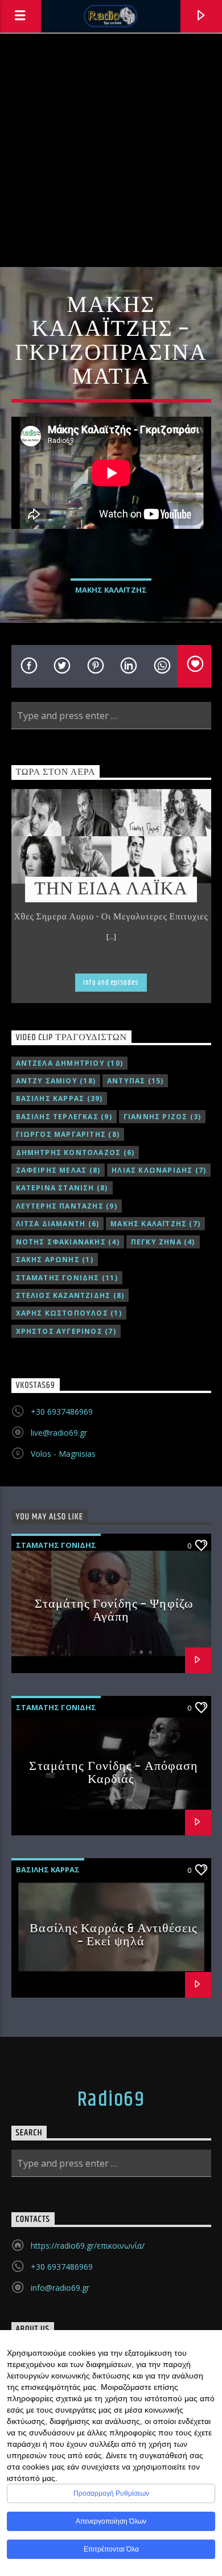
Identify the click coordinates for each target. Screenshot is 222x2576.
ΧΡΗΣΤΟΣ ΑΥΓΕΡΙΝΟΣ (66, 1331)
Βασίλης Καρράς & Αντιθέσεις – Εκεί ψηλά (114, 1935)
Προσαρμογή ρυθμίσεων (111, 2493)
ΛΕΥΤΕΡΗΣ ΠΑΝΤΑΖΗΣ (67, 1206)
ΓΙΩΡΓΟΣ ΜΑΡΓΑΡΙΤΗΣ (68, 1134)
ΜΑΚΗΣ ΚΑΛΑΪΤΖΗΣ (111, 590)
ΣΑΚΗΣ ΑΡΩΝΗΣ (55, 1260)
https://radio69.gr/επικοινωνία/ (88, 2246)
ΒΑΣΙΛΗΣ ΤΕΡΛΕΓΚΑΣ (64, 1117)
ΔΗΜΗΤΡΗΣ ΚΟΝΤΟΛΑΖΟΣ (75, 1153)
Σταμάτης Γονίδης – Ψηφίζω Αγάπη (114, 1611)
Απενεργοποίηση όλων (111, 2521)
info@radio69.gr (60, 2288)
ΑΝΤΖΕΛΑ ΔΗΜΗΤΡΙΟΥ (69, 1063)
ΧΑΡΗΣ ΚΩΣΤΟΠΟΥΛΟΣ (69, 1313)
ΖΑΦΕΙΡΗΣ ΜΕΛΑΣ (58, 1170)
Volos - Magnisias (63, 1454)
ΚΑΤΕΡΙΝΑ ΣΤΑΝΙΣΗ (62, 1188)
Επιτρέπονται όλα (111, 2549)
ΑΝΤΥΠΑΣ (135, 1081)
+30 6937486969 (62, 1412)
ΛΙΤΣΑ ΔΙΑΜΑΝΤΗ (58, 1224)
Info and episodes (111, 983)
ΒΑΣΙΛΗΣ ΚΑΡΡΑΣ (59, 1098)
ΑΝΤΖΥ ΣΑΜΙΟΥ (56, 1081)
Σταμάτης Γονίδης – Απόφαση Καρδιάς (114, 1773)
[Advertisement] (111, 150)
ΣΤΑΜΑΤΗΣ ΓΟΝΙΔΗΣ (67, 1278)
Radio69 (111, 2100)
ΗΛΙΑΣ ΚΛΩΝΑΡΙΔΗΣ (159, 1170)
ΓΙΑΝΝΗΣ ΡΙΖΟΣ (162, 1117)
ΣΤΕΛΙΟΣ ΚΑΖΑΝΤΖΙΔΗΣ (70, 1295)
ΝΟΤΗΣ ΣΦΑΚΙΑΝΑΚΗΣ (68, 1242)
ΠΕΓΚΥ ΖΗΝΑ (163, 1242)
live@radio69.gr (59, 1433)
